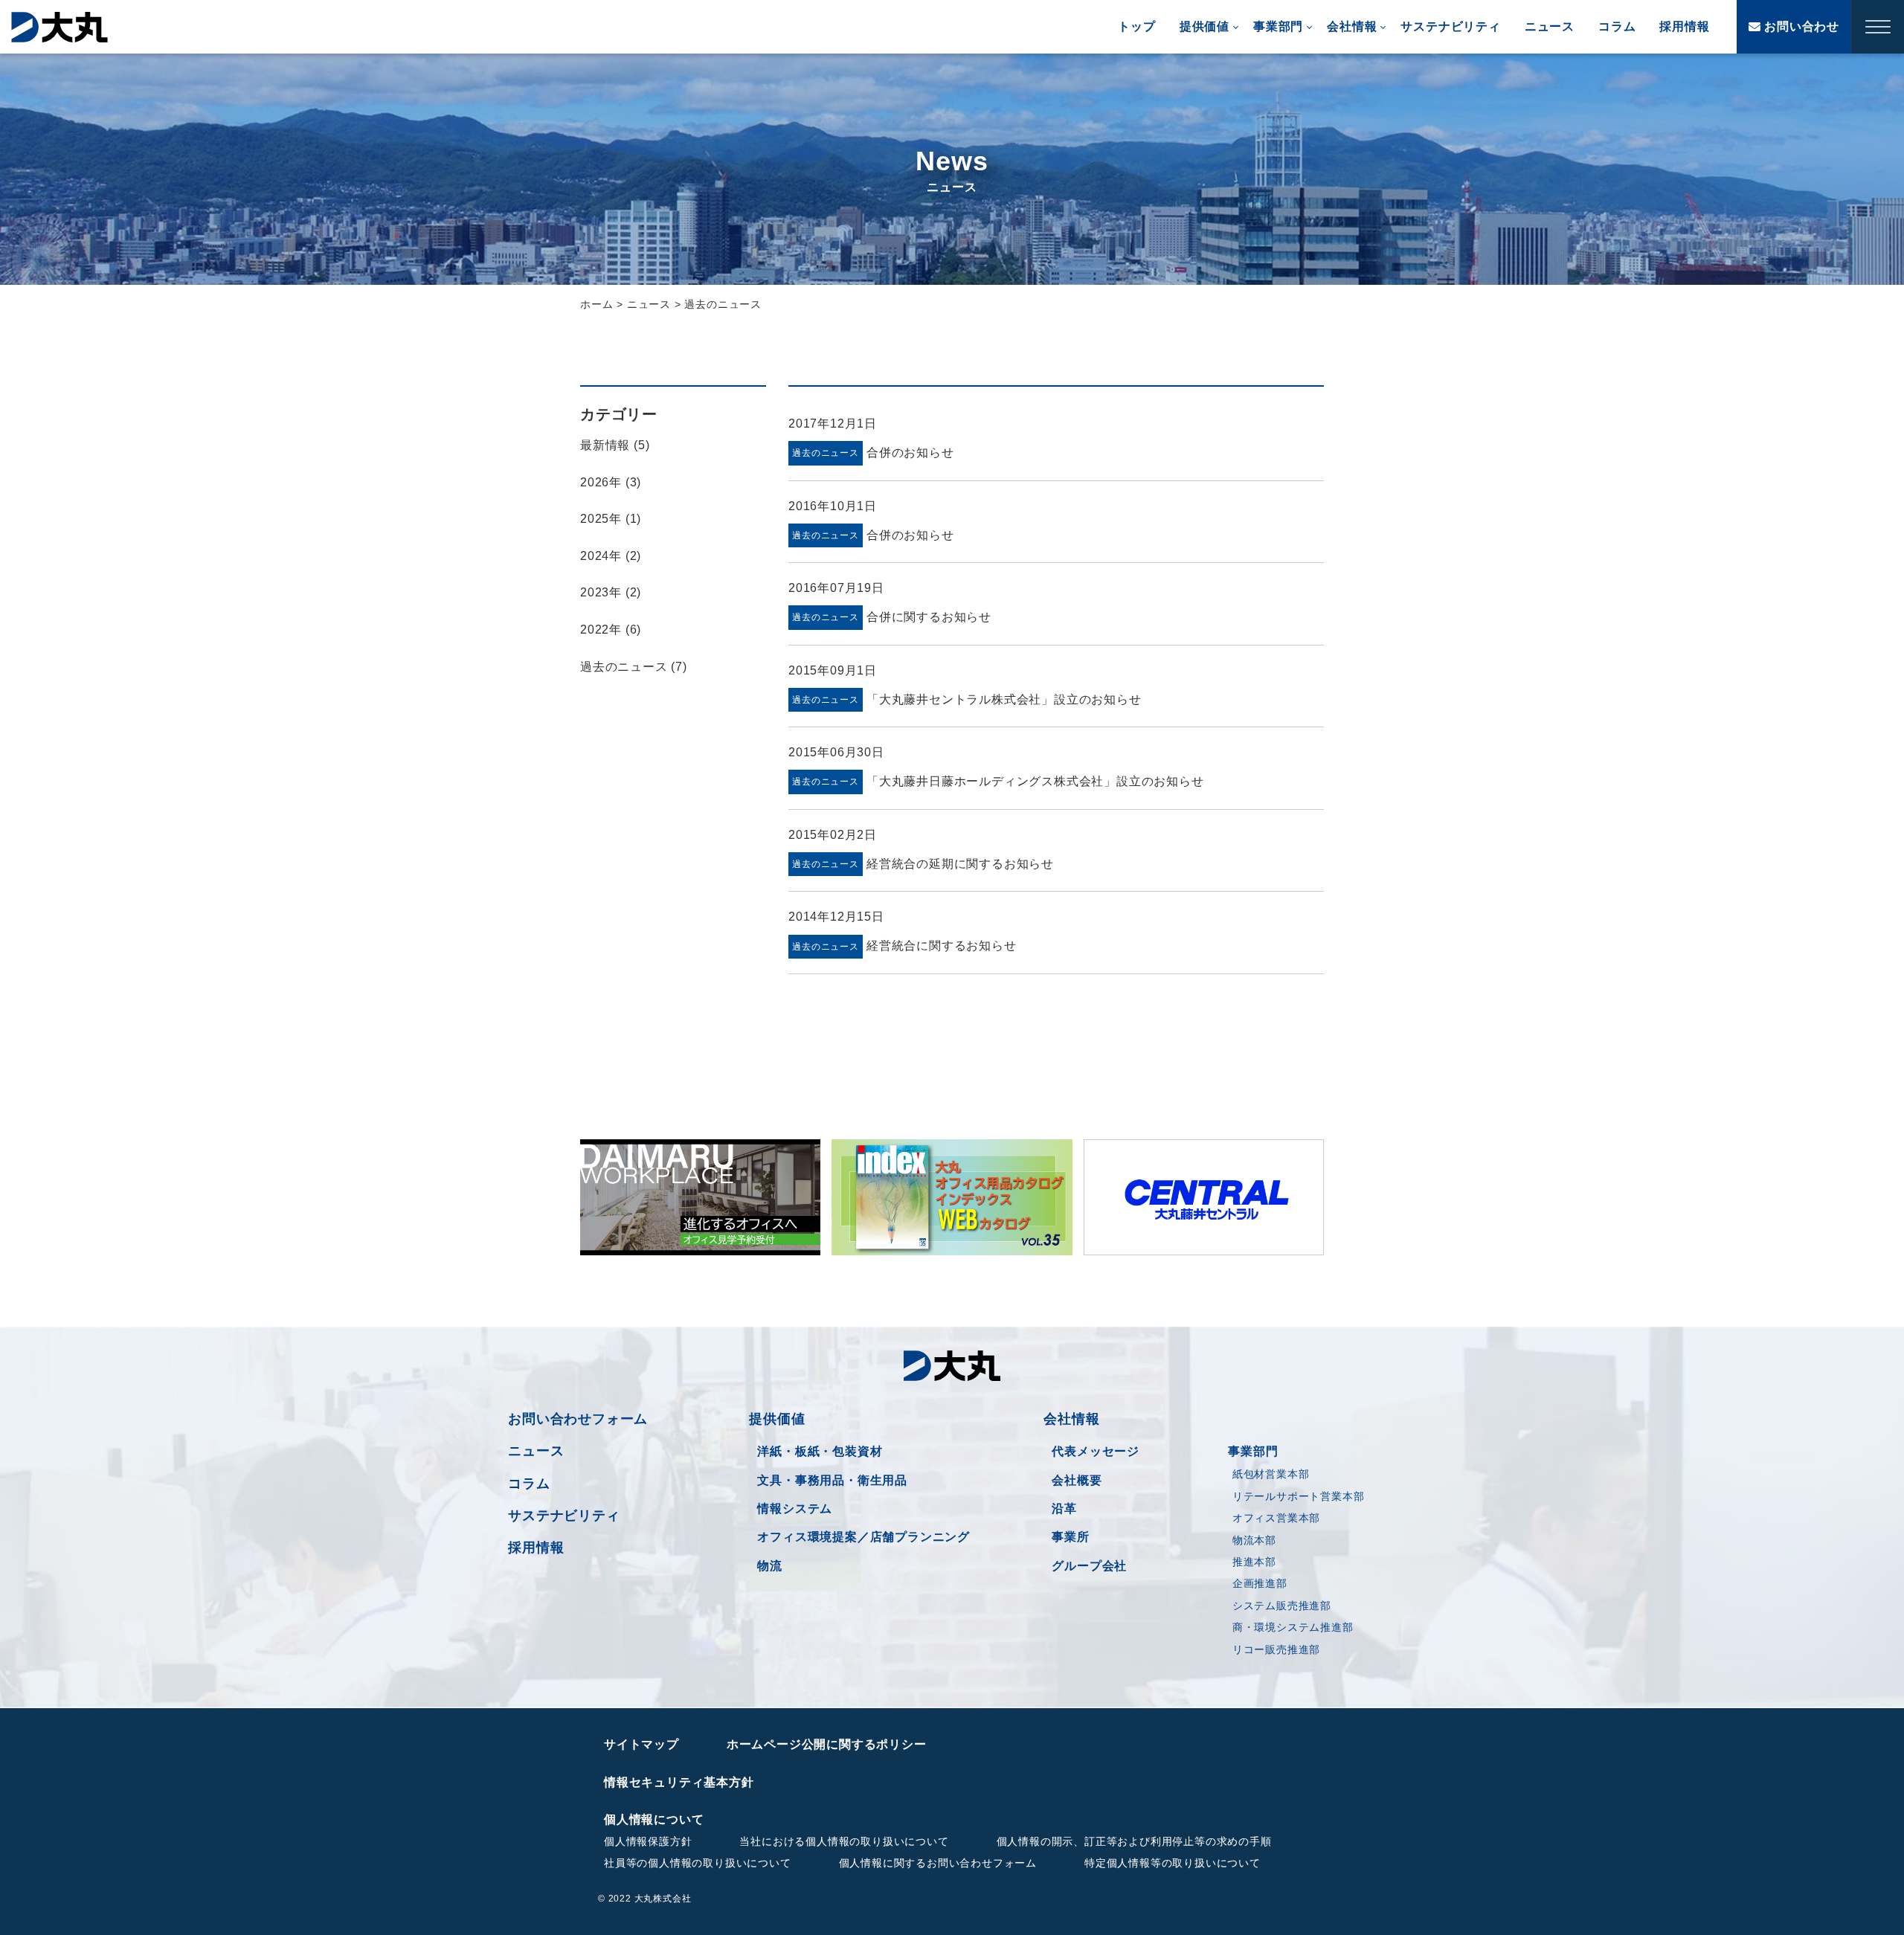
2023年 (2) (611, 592)
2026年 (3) (611, 482)
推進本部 (1254, 1562)
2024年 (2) (611, 556)
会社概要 (1077, 1480)
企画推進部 (1260, 1583)
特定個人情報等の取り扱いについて (1173, 1863)
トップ (1136, 26)
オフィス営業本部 (1276, 1518)
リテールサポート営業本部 (1299, 1496)
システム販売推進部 (1282, 1606)
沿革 (1064, 1509)
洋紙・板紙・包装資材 (820, 1451)
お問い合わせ (1800, 26)
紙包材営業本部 (1271, 1474)
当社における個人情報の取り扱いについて (844, 1841)
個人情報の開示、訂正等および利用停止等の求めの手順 (1134, 1841)
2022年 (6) (611, 630)
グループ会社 (1089, 1566)
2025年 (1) (611, 519)
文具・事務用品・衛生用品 (832, 1480)
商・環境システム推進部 (1293, 1627)
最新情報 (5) (615, 445)
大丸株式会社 (59, 27)
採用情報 (1684, 26)
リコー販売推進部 (1276, 1649)
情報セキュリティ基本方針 (679, 1782)
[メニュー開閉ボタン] (1878, 27)
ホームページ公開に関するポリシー (827, 1744)
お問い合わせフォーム (578, 1419)
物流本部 (1254, 1540)
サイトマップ (641, 1744)
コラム (1617, 26)
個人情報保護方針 (648, 1841)
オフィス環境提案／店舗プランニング (863, 1537)
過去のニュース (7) (634, 667)
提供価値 (1205, 26)
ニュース (1550, 26)
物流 (770, 1566)
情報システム (795, 1509)
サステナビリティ (1450, 26)
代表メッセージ (1096, 1451)
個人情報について (654, 1819)
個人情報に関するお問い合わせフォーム (938, 1863)
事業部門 (1278, 26)
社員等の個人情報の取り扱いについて (698, 1863)
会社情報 (1352, 26)
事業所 (1070, 1537)
